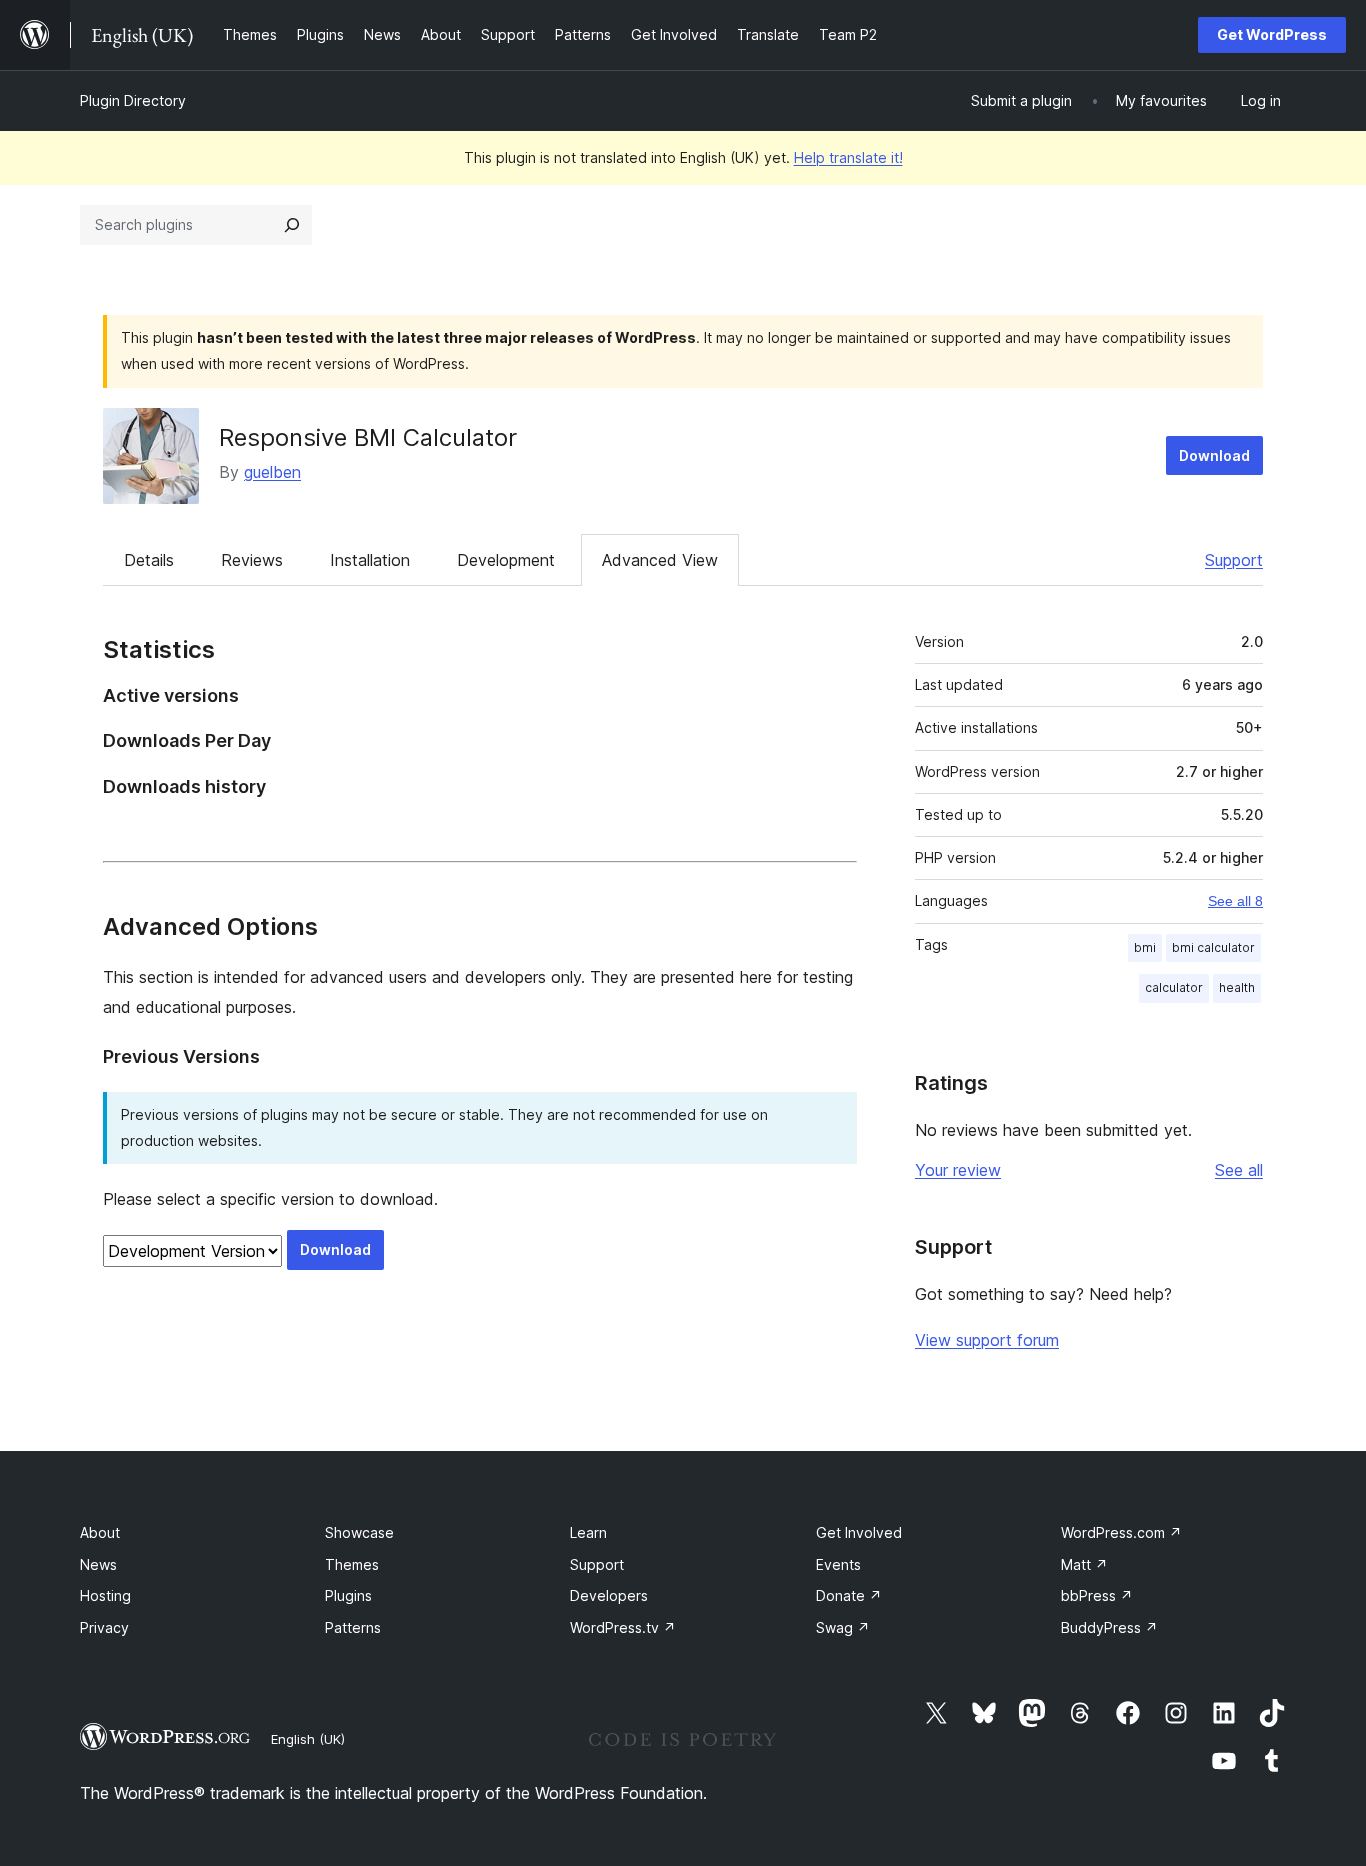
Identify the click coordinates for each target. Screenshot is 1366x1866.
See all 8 (1235, 901)
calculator (1174, 987)
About (100, 1532)
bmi (1145, 947)
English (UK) (308, 1739)
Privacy (104, 1627)
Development (506, 560)
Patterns (353, 1627)
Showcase (359, 1532)
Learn (588, 1532)
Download (1214, 455)
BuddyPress (1109, 1627)
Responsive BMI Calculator (368, 437)
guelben (272, 472)
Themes (352, 1564)
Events (838, 1564)
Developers (609, 1595)
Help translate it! (848, 157)
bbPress (1097, 1595)
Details (149, 560)
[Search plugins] (292, 225)
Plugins (348, 1595)
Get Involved (859, 1532)
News (98, 1564)
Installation (370, 560)
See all (1239, 1170)
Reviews (252, 560)
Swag (843, 1627)
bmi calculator (1213, 947)
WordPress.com (1121, 1532)
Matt (1084, 1564)
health (1237, 987)
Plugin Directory (133, 100)
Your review (958, 1170)
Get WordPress (1272, 34)
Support (1234, 560)
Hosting (105, 1595)
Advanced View (660, 560)
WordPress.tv (623, 1627)
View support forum (987, 1340)
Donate (849, 1595)
